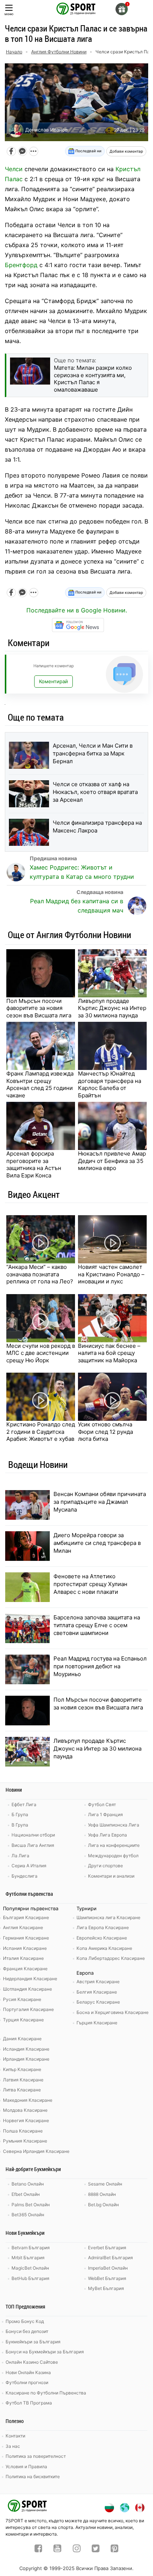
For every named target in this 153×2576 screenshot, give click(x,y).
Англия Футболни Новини (59, 52)
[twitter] (96, 2549)
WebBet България (107, 2278)
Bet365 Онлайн (28, 2215)
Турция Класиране (23, 2020)
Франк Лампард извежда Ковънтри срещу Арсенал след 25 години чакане (40, 1084)
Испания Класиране (25, 1948)
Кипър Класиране (22, 2069)
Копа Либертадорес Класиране (111, 1958)
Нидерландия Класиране (30, 1979)
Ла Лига (20, 1856)
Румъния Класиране (25, 2141)
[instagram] (77, 2549)
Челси (14, 169)
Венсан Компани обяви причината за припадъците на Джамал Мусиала (100, 1502)
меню (9, 14)
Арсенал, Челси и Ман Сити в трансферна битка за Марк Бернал (93, 753)
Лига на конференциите (114, 1845)
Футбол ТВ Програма (29, 2403)
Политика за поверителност (36, 2456)
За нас (13, 2446)
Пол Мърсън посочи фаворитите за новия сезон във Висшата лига (39, 1008)
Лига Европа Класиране (103, 1927)
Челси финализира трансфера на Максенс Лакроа (97, 827)
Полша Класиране (23, 2131)
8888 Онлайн (102, 2194)
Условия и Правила (26, 2467)
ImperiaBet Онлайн (108, 2268)
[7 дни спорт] (76, 8)
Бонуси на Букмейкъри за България (45, 2352)
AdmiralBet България (110, 2258)
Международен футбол (113, 1856)
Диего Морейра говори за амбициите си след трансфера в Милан (97, 1543)
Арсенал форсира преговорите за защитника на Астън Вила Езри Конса (34, 1164)
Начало (14, 52)
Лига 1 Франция (105, 1814)
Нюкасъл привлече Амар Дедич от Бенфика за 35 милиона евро (112, 1161)
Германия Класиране (26, 1938)
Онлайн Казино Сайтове (32, 2362)
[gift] (122, 9)
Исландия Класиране (26, 2049)
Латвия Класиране (23, 2080)
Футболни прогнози (27, 2382)
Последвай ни (88, 151)
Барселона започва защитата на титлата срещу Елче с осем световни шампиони (97, 1625)
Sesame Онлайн (105, 2184)
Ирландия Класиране (26, 2059)
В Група (20, 1825)
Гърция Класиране (97, 2023)
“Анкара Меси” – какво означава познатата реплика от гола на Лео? (40, 1274)
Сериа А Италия (29, 1866)
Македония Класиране (28, 2100)
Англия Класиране (23, 1927)
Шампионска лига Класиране (108, 1917)
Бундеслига (25, 1876)
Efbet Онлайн (26, 2194)
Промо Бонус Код (25, 2321)
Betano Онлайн (28, 2184)
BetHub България (30, 2278)
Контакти (15, 2436)
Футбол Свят (102, 1804)
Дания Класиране (22, 2039)
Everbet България (107, 2248)
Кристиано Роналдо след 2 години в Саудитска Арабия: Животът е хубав (41, 1432)
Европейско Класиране (102, 1938)
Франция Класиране (25, 1969)
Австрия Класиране (98, 1982)
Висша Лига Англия (33, 1845)
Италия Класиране (23, 1958)
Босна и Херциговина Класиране (113, 2012)
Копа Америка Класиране (104, 1948)
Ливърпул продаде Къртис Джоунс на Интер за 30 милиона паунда (112, 1008)
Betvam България (31, 2248)
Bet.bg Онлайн (103, 2205)
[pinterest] (115, 2549)
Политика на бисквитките (33, 2477)
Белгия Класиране (97, 1992)
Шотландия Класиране (27, 1989)
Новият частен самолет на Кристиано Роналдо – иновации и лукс (111, 1274)
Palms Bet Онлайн (31, 2205)
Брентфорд (21, 265)
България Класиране (26, 1917)
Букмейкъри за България (33, 2342)
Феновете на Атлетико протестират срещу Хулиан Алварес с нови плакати (90, 1584)
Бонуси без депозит (27, 2331)
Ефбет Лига (24, 1804)
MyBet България (106, 2288)
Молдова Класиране (25, 2110)
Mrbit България (28, 2258)
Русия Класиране (22, 1999)
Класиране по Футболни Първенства (46, 2393)
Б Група (20, 1814)
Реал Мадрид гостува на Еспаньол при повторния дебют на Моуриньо (100, 1666)
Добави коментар (126, 151)
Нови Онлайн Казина (28, 2372)
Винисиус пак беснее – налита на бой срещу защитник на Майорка (109, 1353)
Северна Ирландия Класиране (36, 2151)
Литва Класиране (22, 2090)
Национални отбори (33, 1835)
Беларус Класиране (98, 2002)
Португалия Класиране (28, 2009)
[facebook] (38, 2549)
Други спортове (105, 1866)
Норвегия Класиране (26, 2120)
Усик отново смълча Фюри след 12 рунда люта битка (105, 1432)
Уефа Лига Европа (108, 1835)
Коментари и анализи (111, 1876)
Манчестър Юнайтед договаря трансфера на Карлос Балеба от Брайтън (110, 1084)
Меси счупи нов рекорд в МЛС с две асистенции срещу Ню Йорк (41, 1353)
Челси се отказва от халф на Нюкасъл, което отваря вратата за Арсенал (95, 792)
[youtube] (57, 2549)
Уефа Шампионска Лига (114, 1825)
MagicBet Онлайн (30, 2268)
